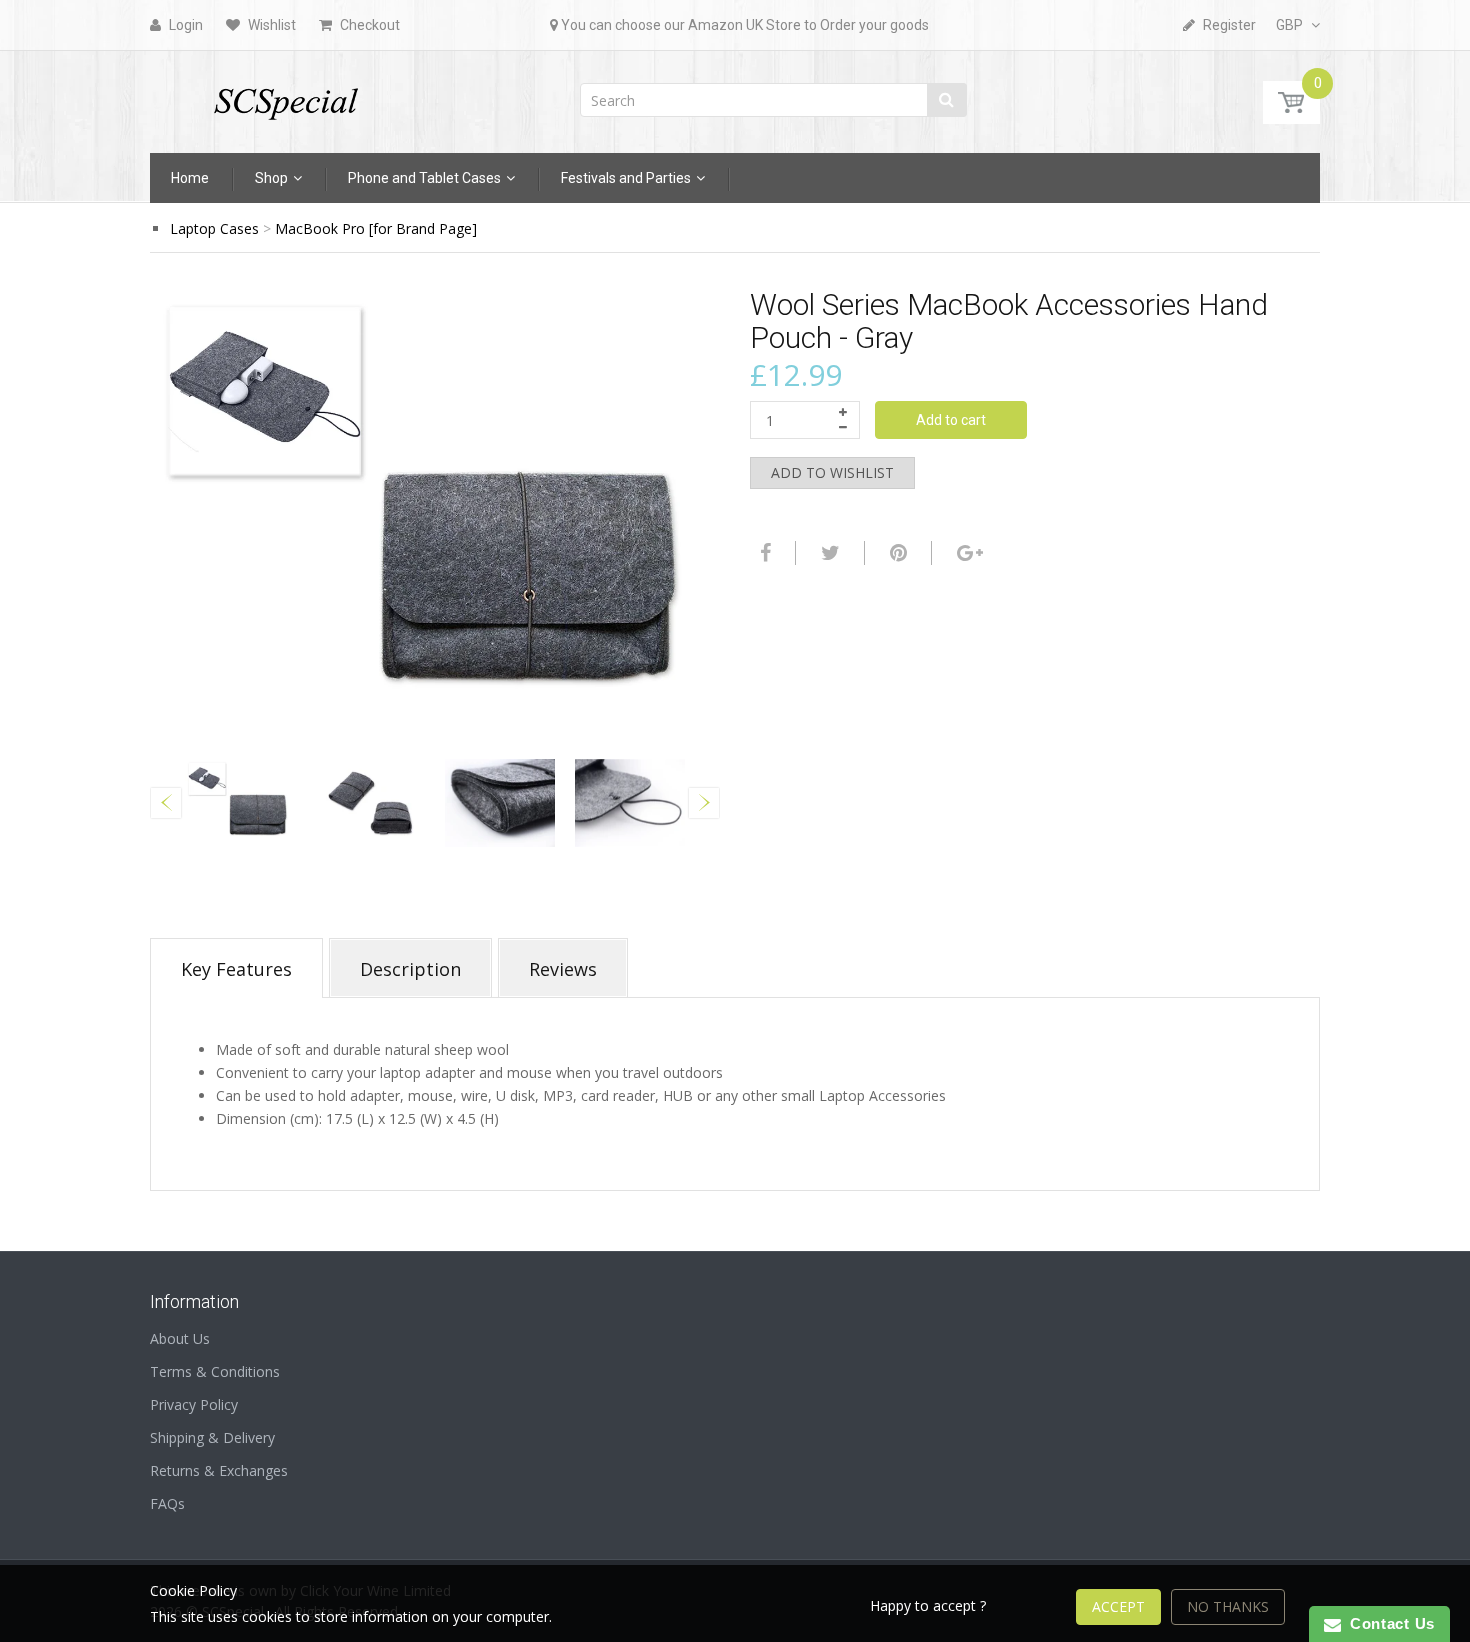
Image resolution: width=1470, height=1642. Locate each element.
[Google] (967, 553)
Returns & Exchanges (219, 1470)
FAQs (167, 1503)
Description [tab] (410, 969)
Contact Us (1388, 1623)
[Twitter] (828, 553)
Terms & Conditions (215, 1371)
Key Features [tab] (236, 969)
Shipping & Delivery (212, 1437)
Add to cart (951, 420)
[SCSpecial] (285, 95)
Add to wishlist (832, 472)
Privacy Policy (194, 1404)
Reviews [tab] (563, 969)
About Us (180, 1338)
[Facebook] (763, 553)
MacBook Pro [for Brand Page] (376, 228)
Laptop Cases (214, 228)
